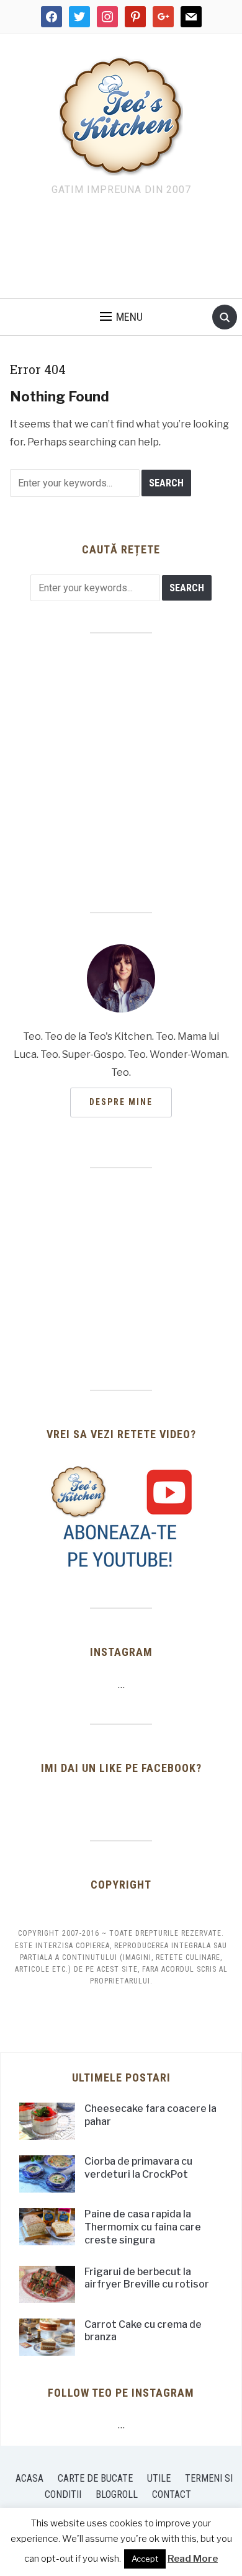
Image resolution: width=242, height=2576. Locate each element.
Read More (193, 2559)
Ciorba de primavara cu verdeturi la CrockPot (138, 2168)
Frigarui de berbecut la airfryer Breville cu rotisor (147, 2278)
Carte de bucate (95, 2478)
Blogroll (117, 2494)
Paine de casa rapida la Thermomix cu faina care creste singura (143, 2227)
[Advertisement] (121, 251)
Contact (172, 2494)
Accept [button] (145, 2559)
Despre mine (121, 1102)
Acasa (29, 2478)
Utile (159, 2478)
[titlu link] (121, 1517)
